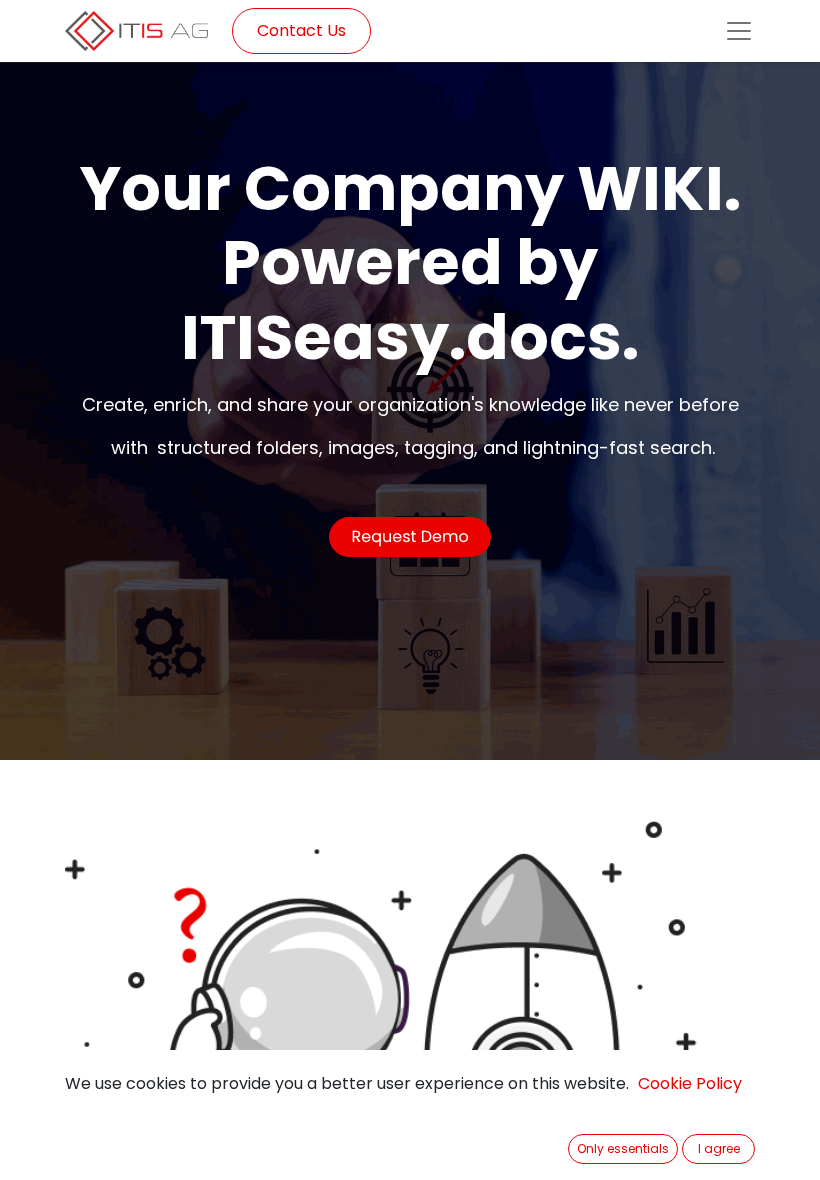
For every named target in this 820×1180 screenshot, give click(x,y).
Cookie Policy (690, 1083)
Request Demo (409, 536)
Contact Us (301, 30)
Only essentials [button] (623, 1148)
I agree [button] (719, 1148)
